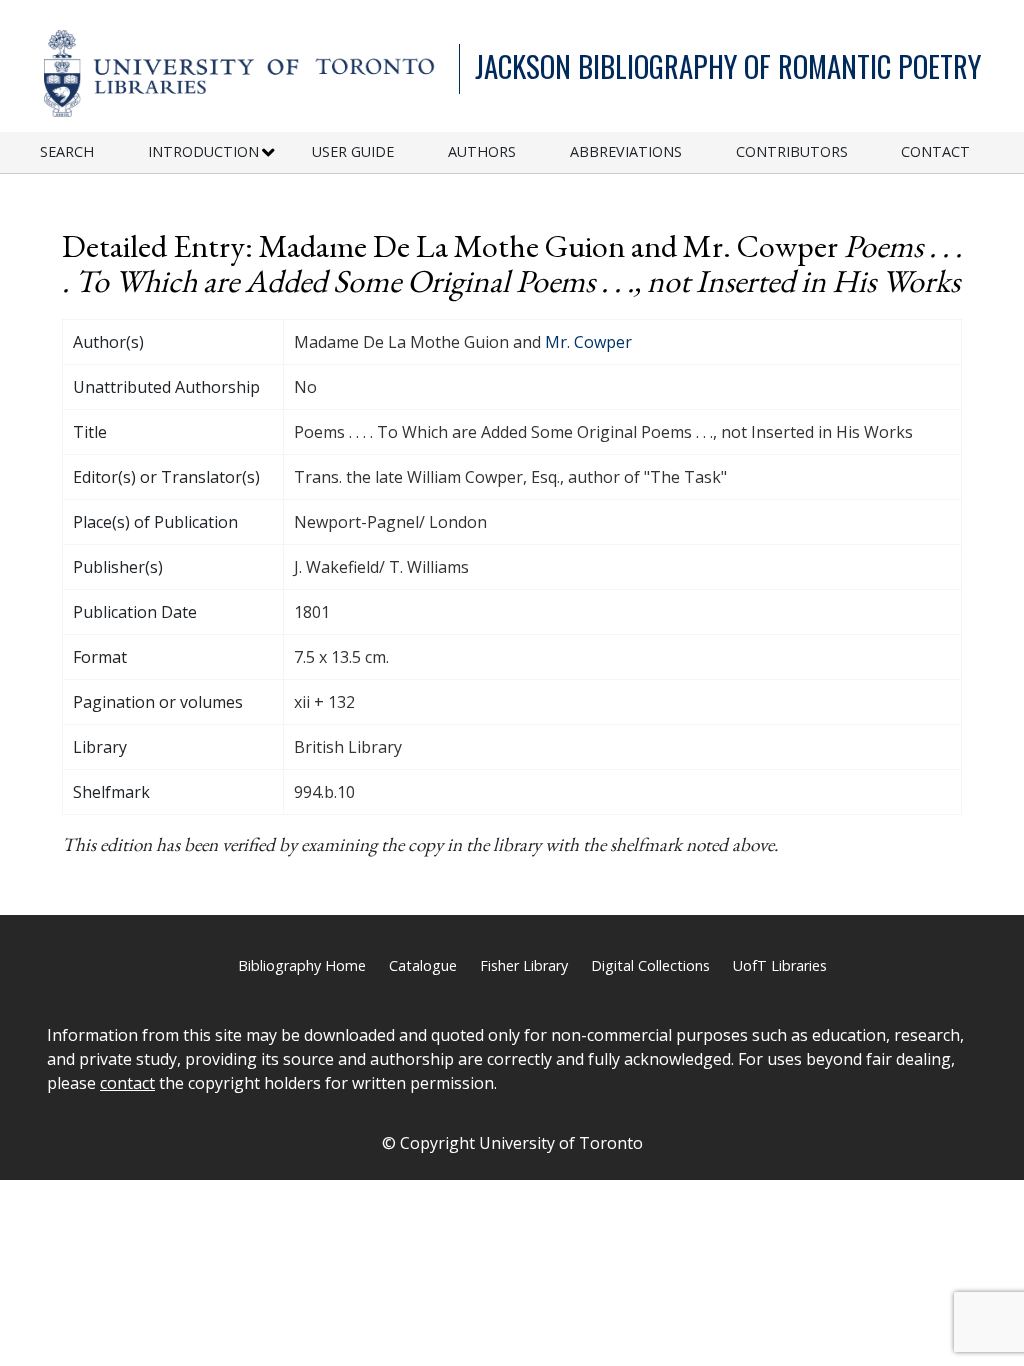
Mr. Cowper (588, 342)
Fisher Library (524, 965)
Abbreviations (626, 151)
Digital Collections (650, 965)
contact (127, 1083)
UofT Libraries (780, 965)
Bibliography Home (302, 965)
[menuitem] (94, 152)
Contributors (792, 151)
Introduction (203, 151)
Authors (482, 151)
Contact (935, 151)
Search (67, 151)
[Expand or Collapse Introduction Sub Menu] (268, 153)
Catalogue (423, 965)
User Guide (353, 151)
